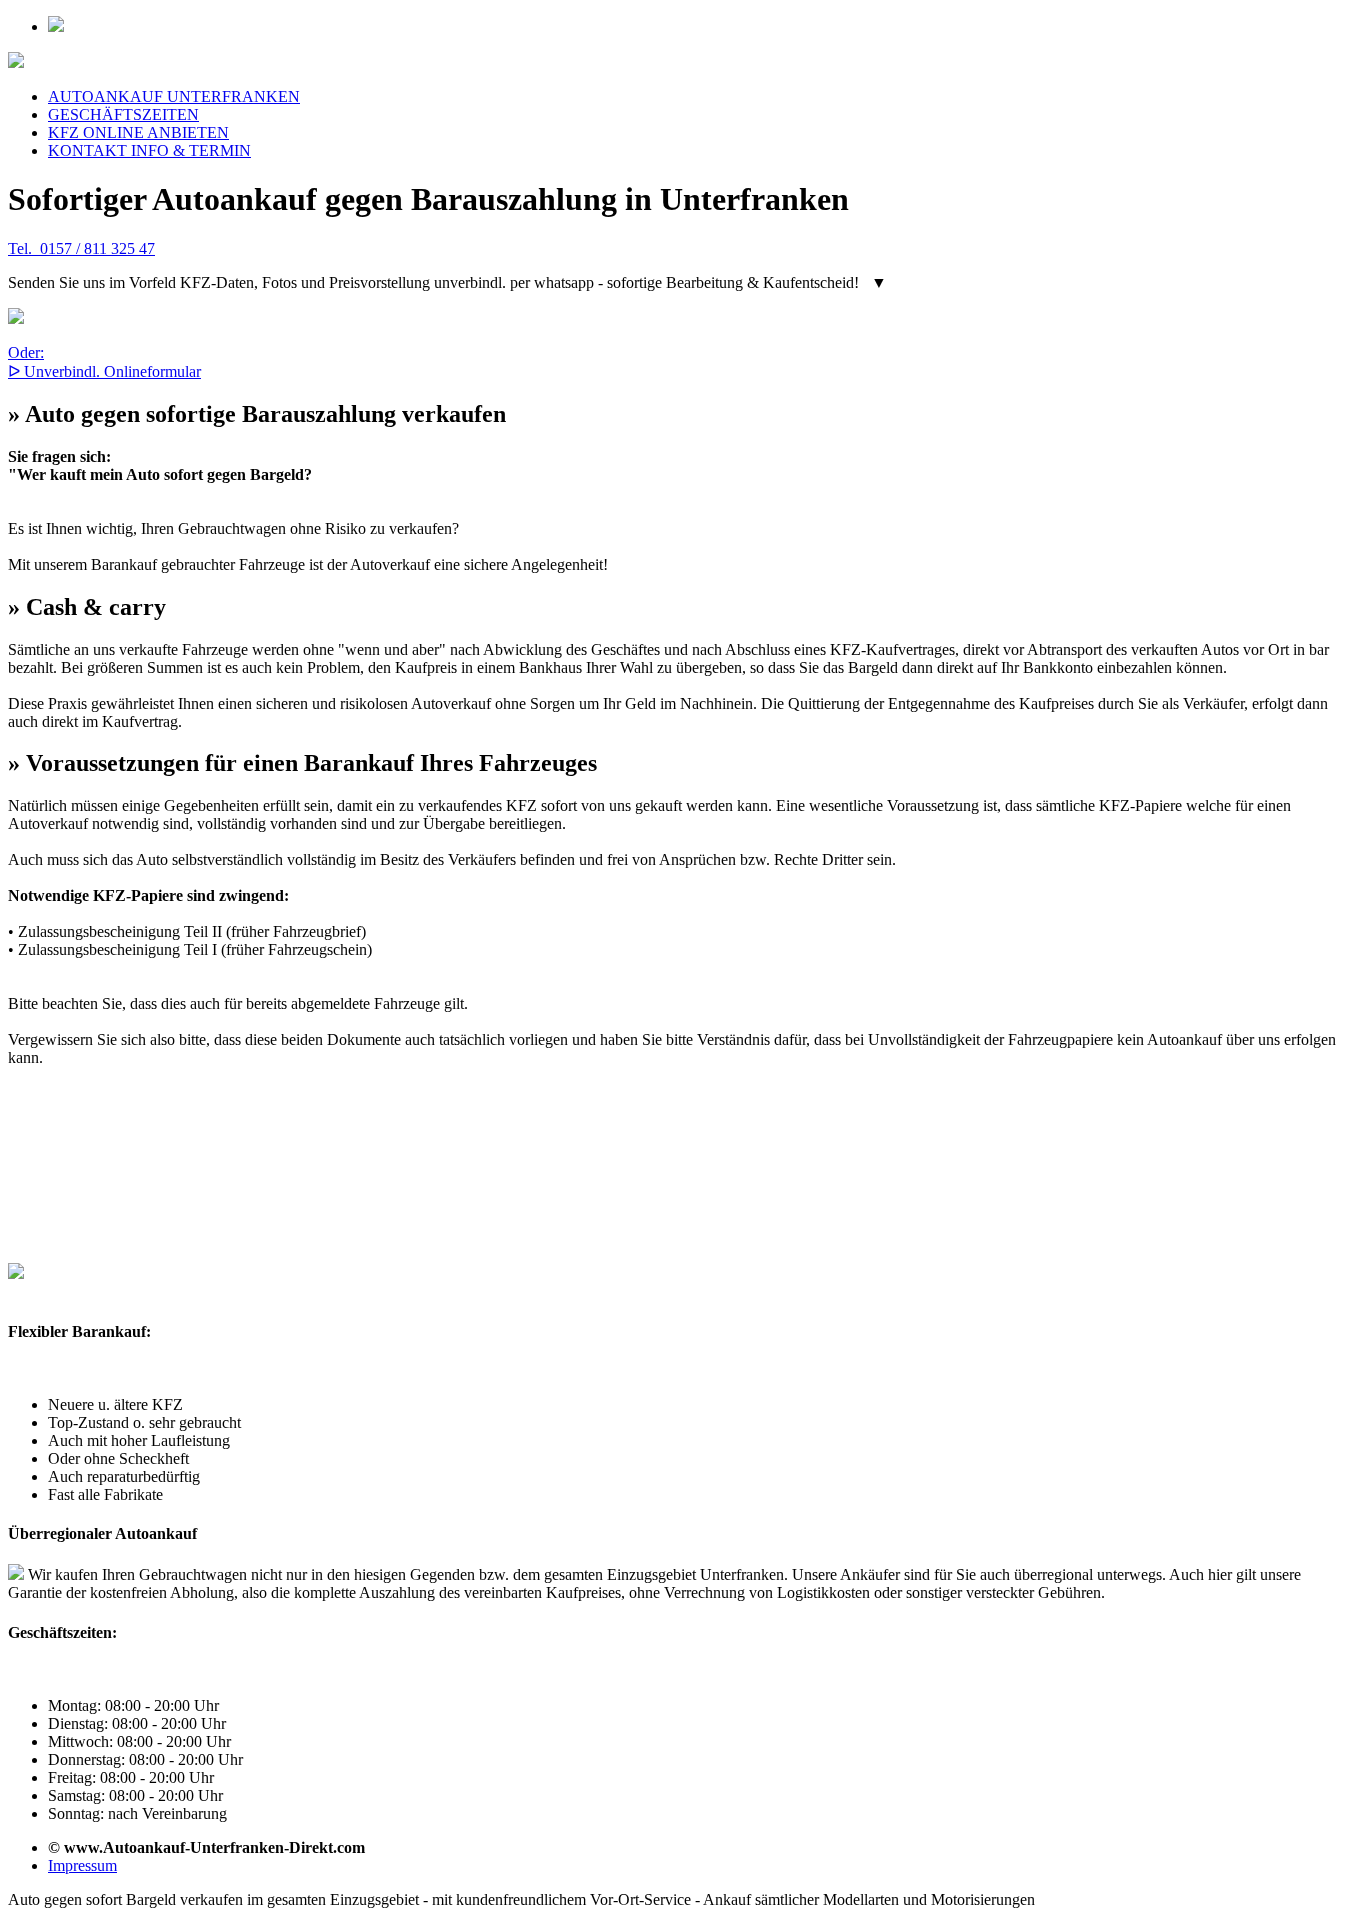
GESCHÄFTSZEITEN (123, 114)
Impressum (82, 1865)
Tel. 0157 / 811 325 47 (81, 248)
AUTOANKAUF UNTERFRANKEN (174, 96)
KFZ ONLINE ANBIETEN (138, 132)
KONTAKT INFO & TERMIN (149, 150)
